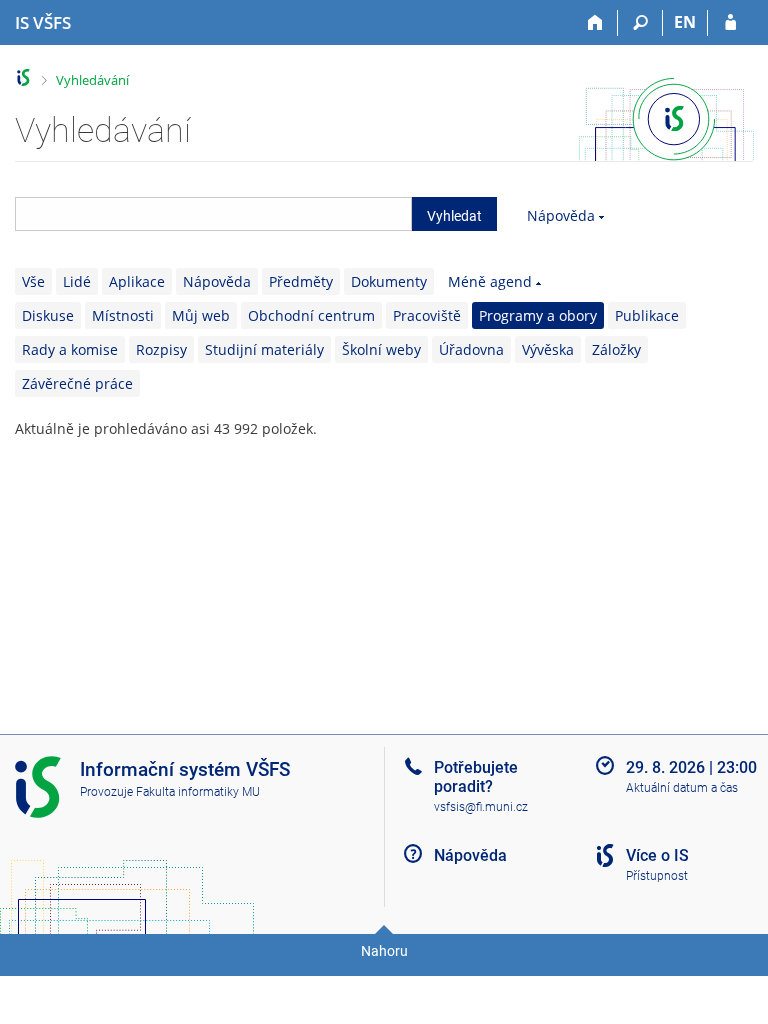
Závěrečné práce (77, 383)
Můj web (201, 315)
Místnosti (123, 315)
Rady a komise (70, 349)
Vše (33, 281)
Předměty (301, 281)
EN (685, 22)
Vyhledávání (92, 80)
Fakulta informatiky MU (198, 792)
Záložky (616, 349)
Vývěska (548, 349)
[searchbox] (213, 214)
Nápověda (561, 215)
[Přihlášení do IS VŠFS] (730, 23)
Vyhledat (454, 216)
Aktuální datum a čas (682, 788)
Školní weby (381, 349)
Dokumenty (389, 281)
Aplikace (137, 281)
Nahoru (384, 951)
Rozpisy (161, 349)
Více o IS (657, 855)
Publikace (647, 315)
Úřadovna (471, 349)
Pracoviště (427, 315)
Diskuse (48, 315)
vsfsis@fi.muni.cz (481, 807)
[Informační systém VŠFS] (23, 77)
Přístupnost (657, 876)
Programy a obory (538, 315)
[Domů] (595, 23)
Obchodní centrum (311, 315)
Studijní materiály (264, 349)
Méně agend (490, 281)
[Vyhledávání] (640, 23)
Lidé (77, 281)
